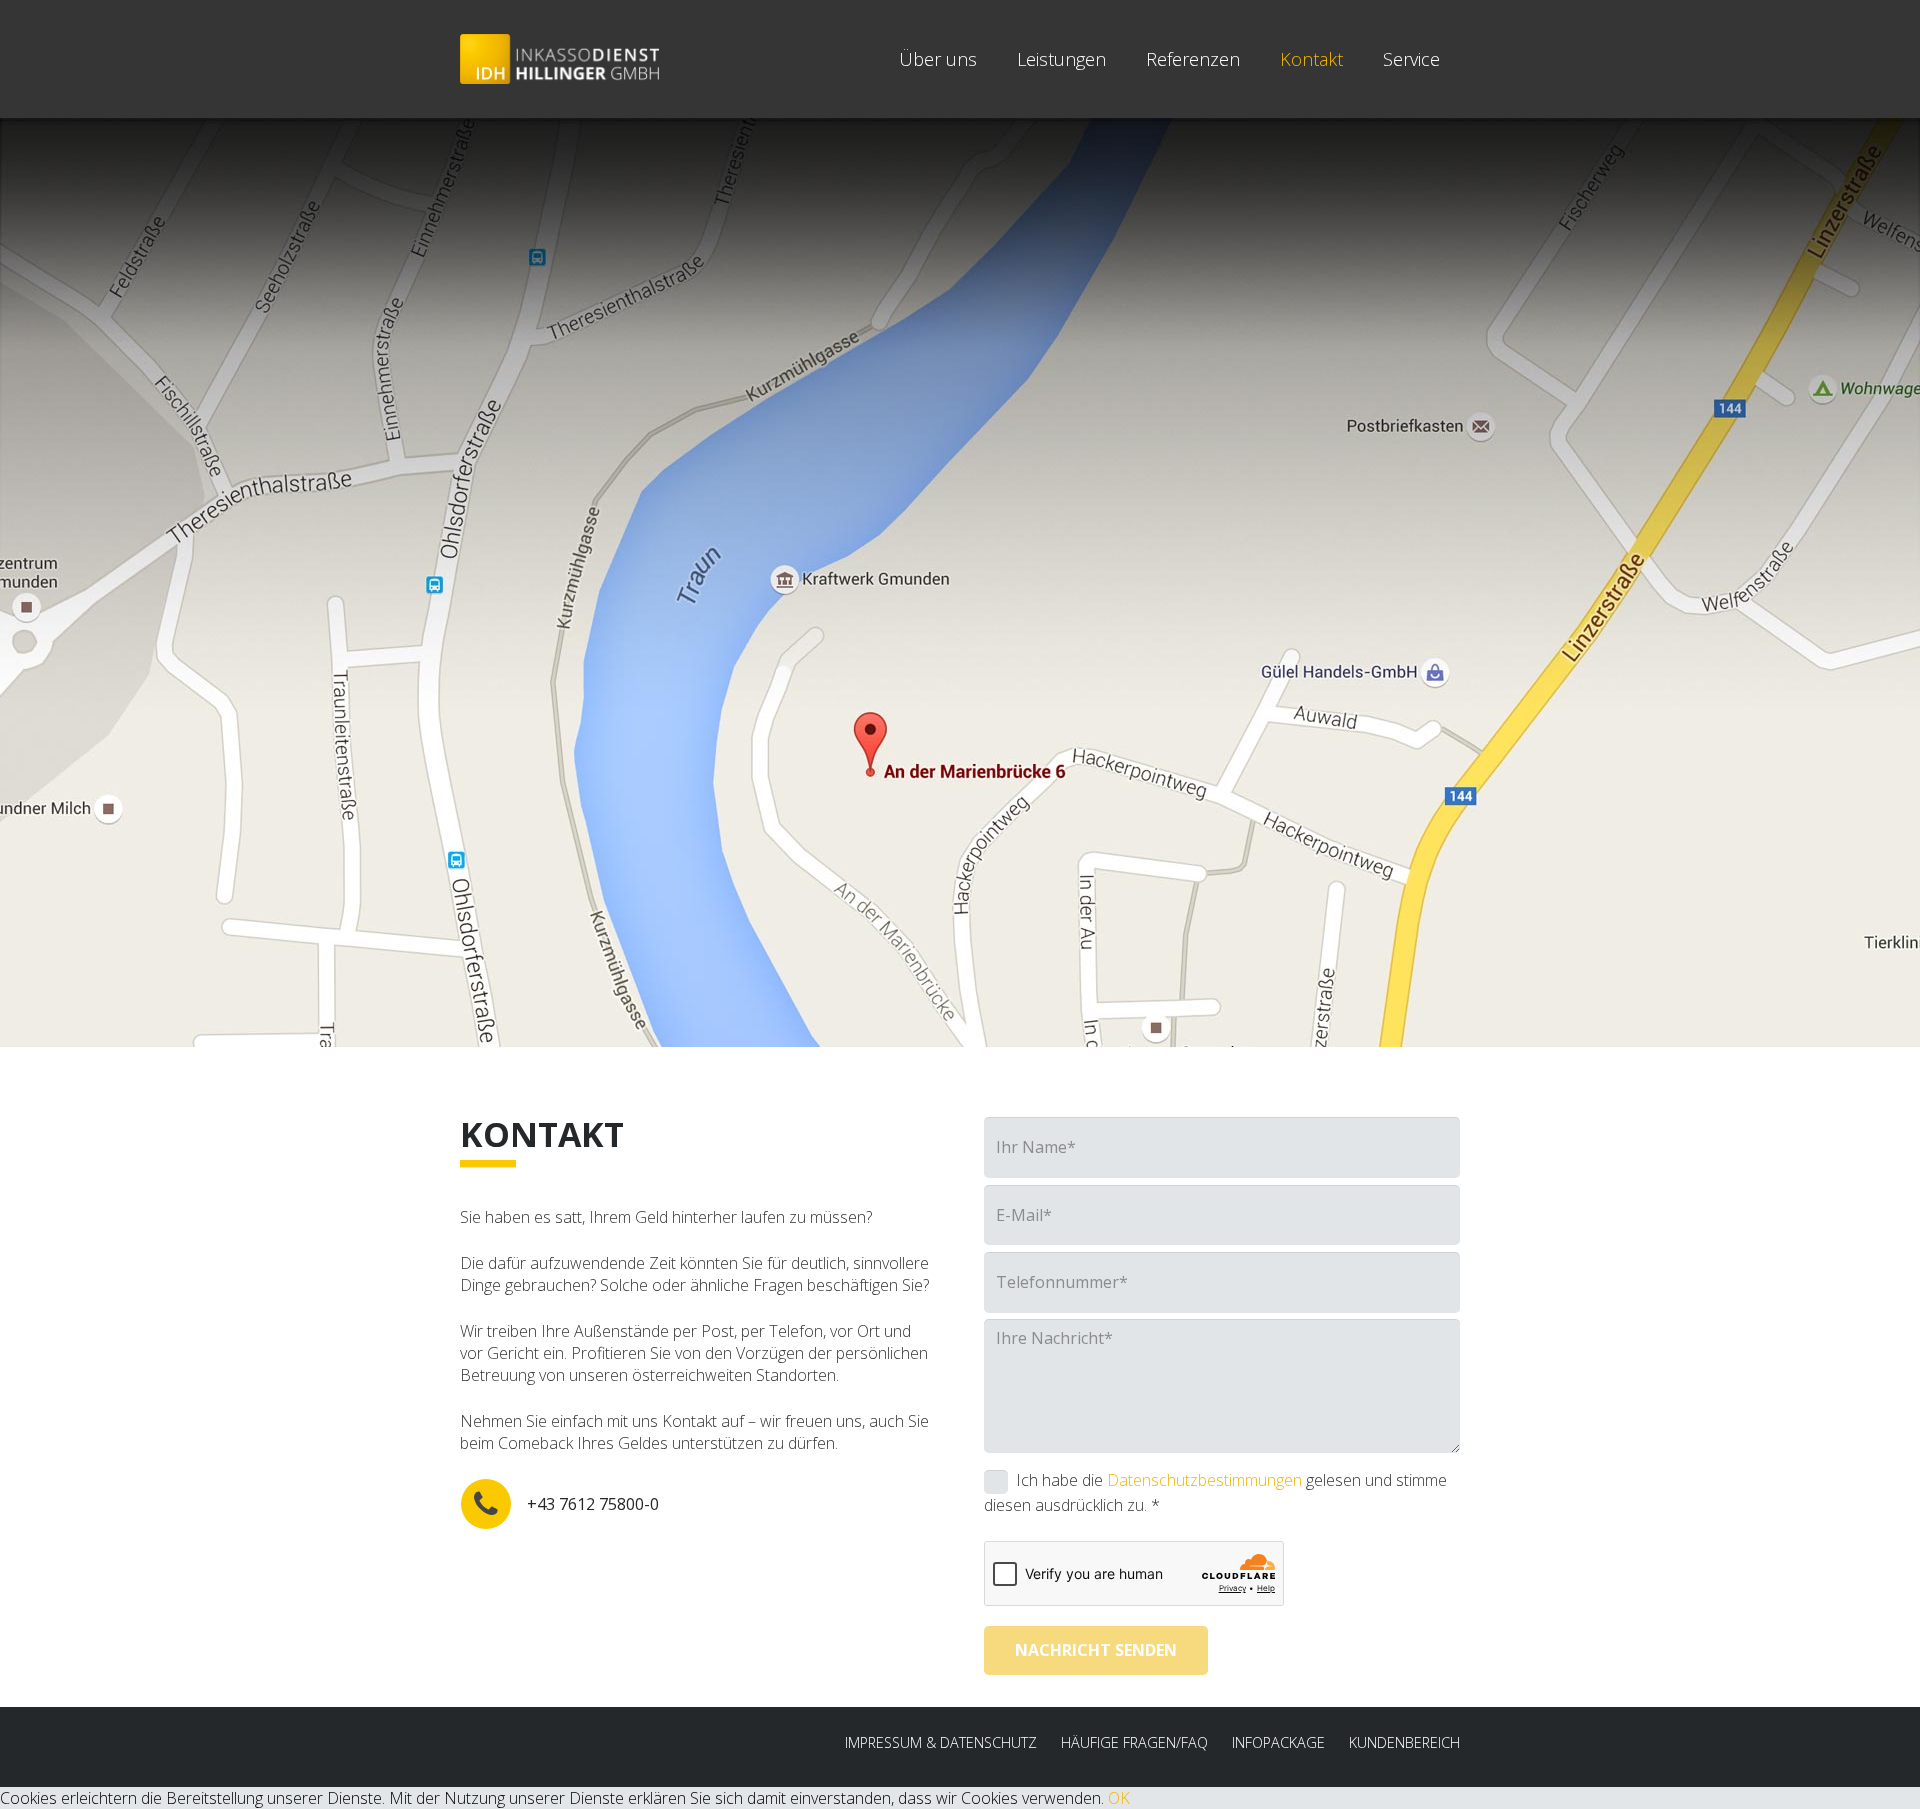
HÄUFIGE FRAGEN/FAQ (1134, 1742)
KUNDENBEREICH (1404, 1742)
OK (1119, 1798)
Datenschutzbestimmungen (1204, 1481)
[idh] (559, 59)
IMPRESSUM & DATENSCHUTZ (941, 1742)
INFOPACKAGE (1278, 1742)
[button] (1456, 59)
